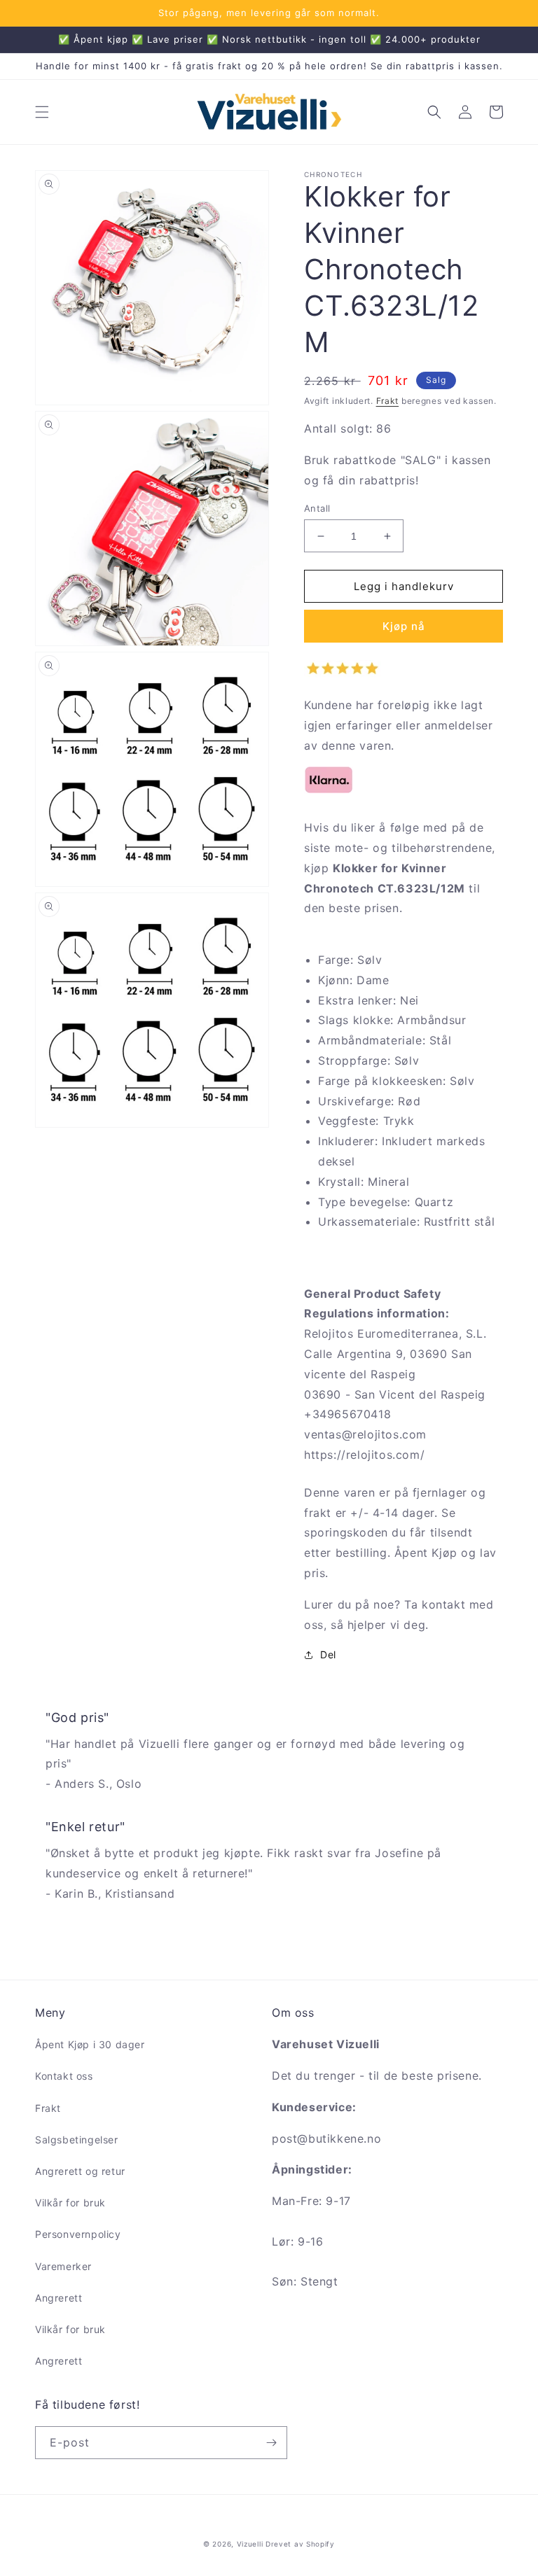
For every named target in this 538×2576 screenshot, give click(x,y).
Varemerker (63, 2266)
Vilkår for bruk (70, 2203)
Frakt (388, 401)
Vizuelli (250, 2544)
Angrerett (58, 2298)
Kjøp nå (404, 626)
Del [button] (328, 1654)
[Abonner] (271, 2443)
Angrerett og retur (80, 2171)
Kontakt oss (64, 2076)
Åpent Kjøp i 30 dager (90, 2044)
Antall (317, 508)
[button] (42, 112)
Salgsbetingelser (77, 2140)
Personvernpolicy (78, 2234)
